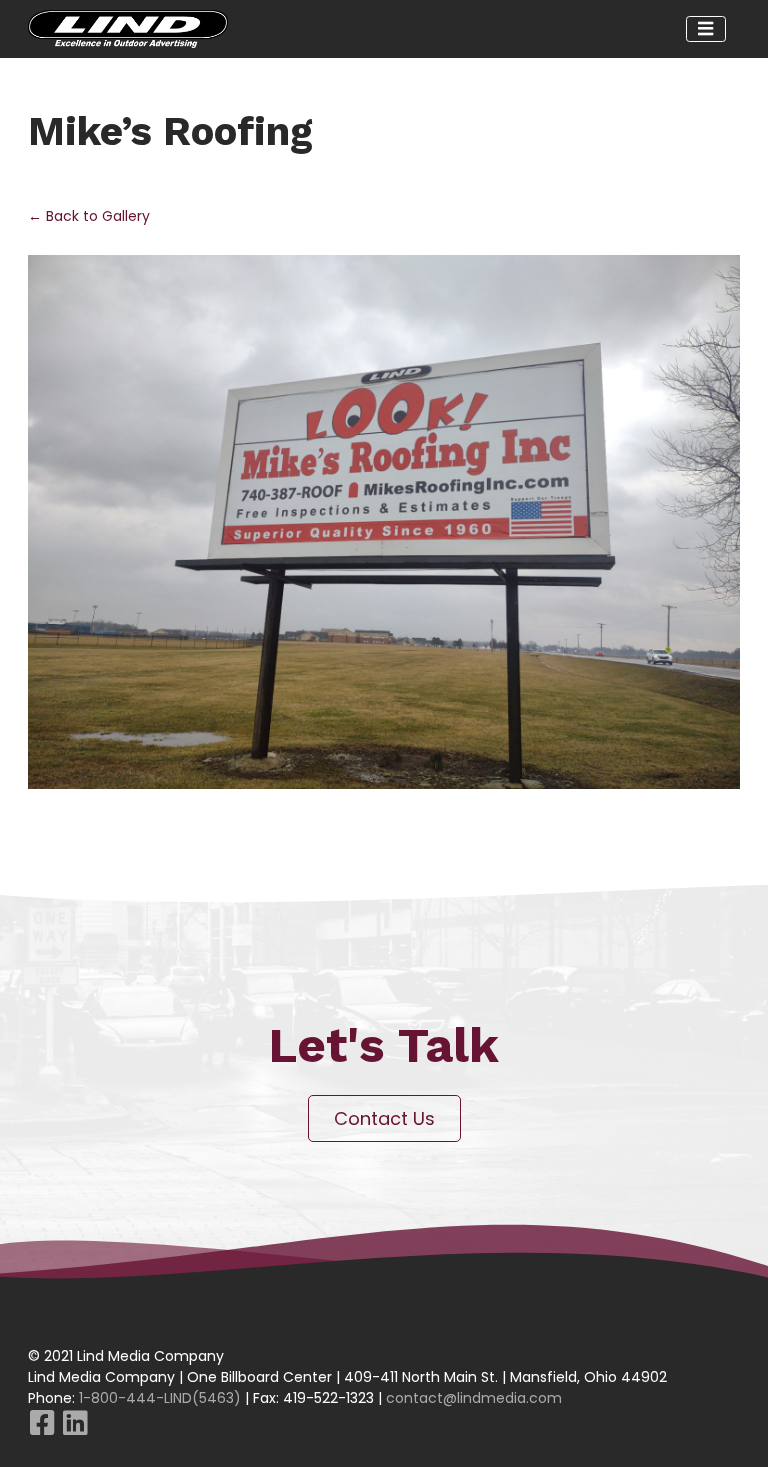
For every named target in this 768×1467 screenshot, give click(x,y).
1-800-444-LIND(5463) (160, 1398)
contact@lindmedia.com (474, 1398)
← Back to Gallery (89, 216)
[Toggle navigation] (706, 29)
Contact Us (384, 1118)
